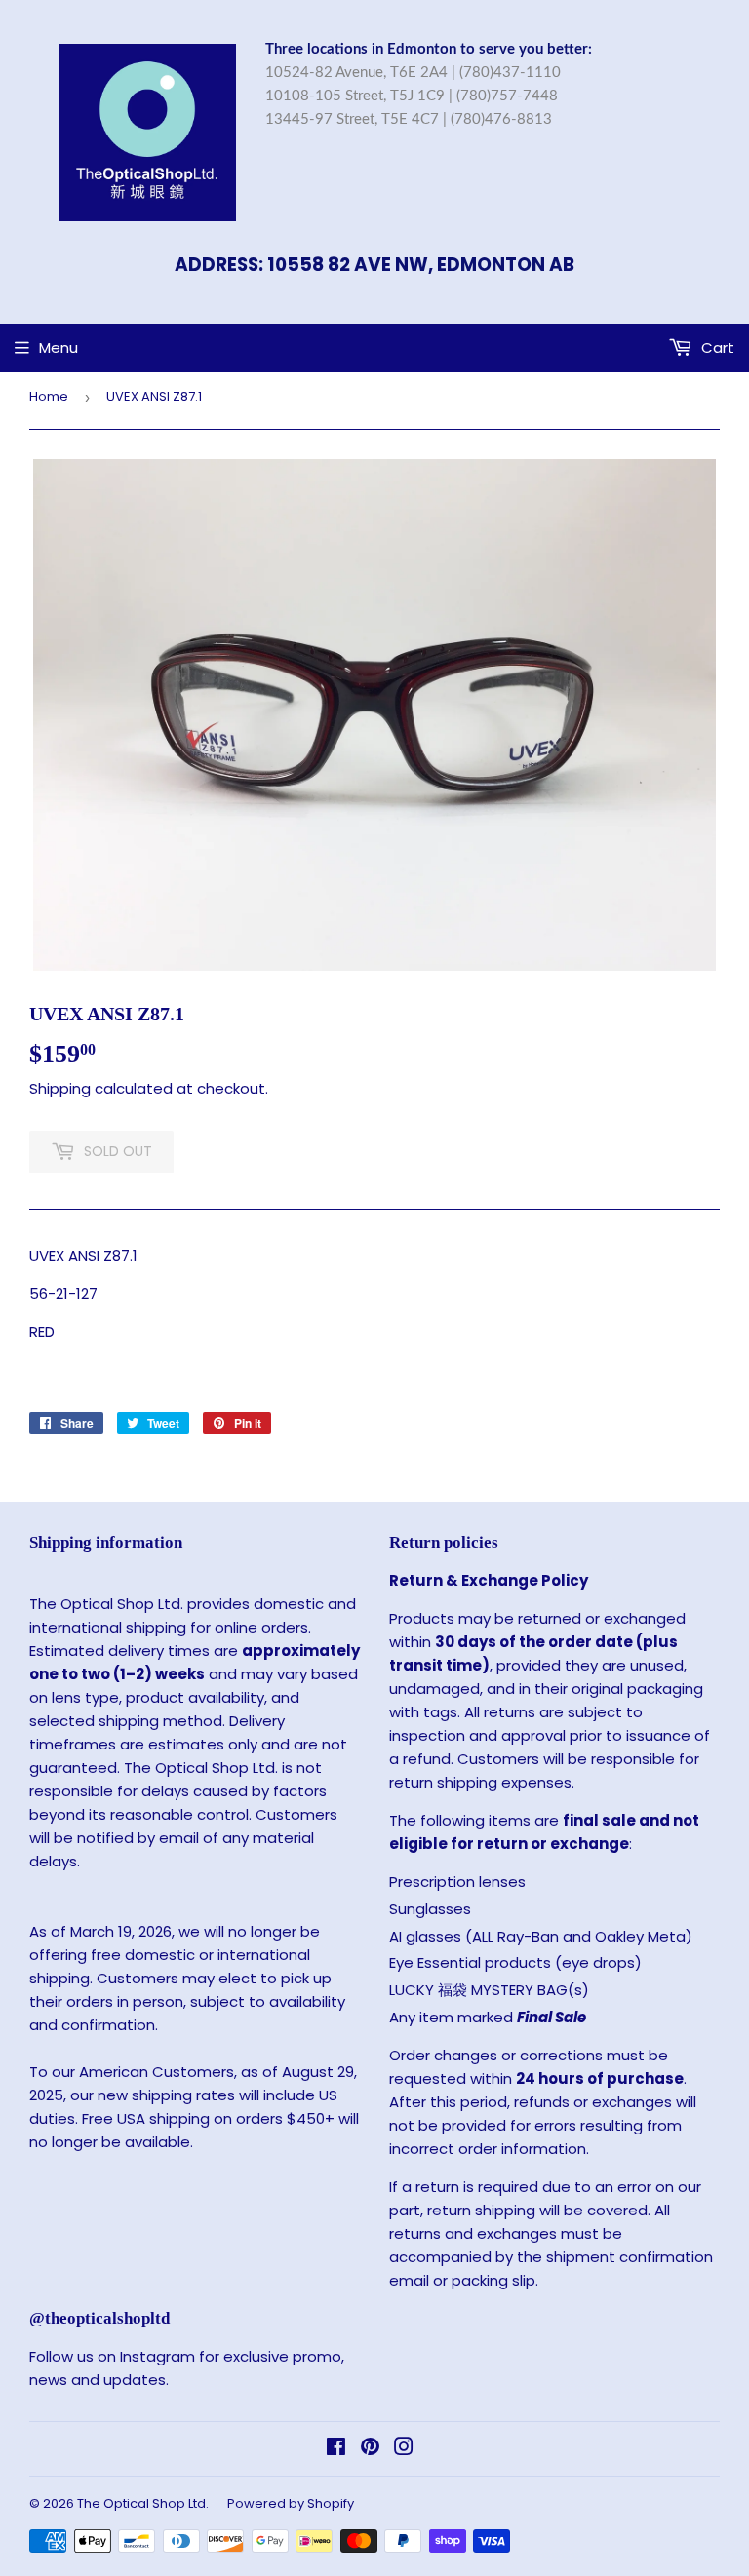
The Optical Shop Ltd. (143, 2503)
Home (49, 396)
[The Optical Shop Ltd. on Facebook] (336, 2449)
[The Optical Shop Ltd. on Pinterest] (370, 2449)
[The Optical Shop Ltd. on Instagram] (404, 2449)
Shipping (60, 1088)
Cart (716, 347)
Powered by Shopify (291, 2503)
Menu (59, 347)
